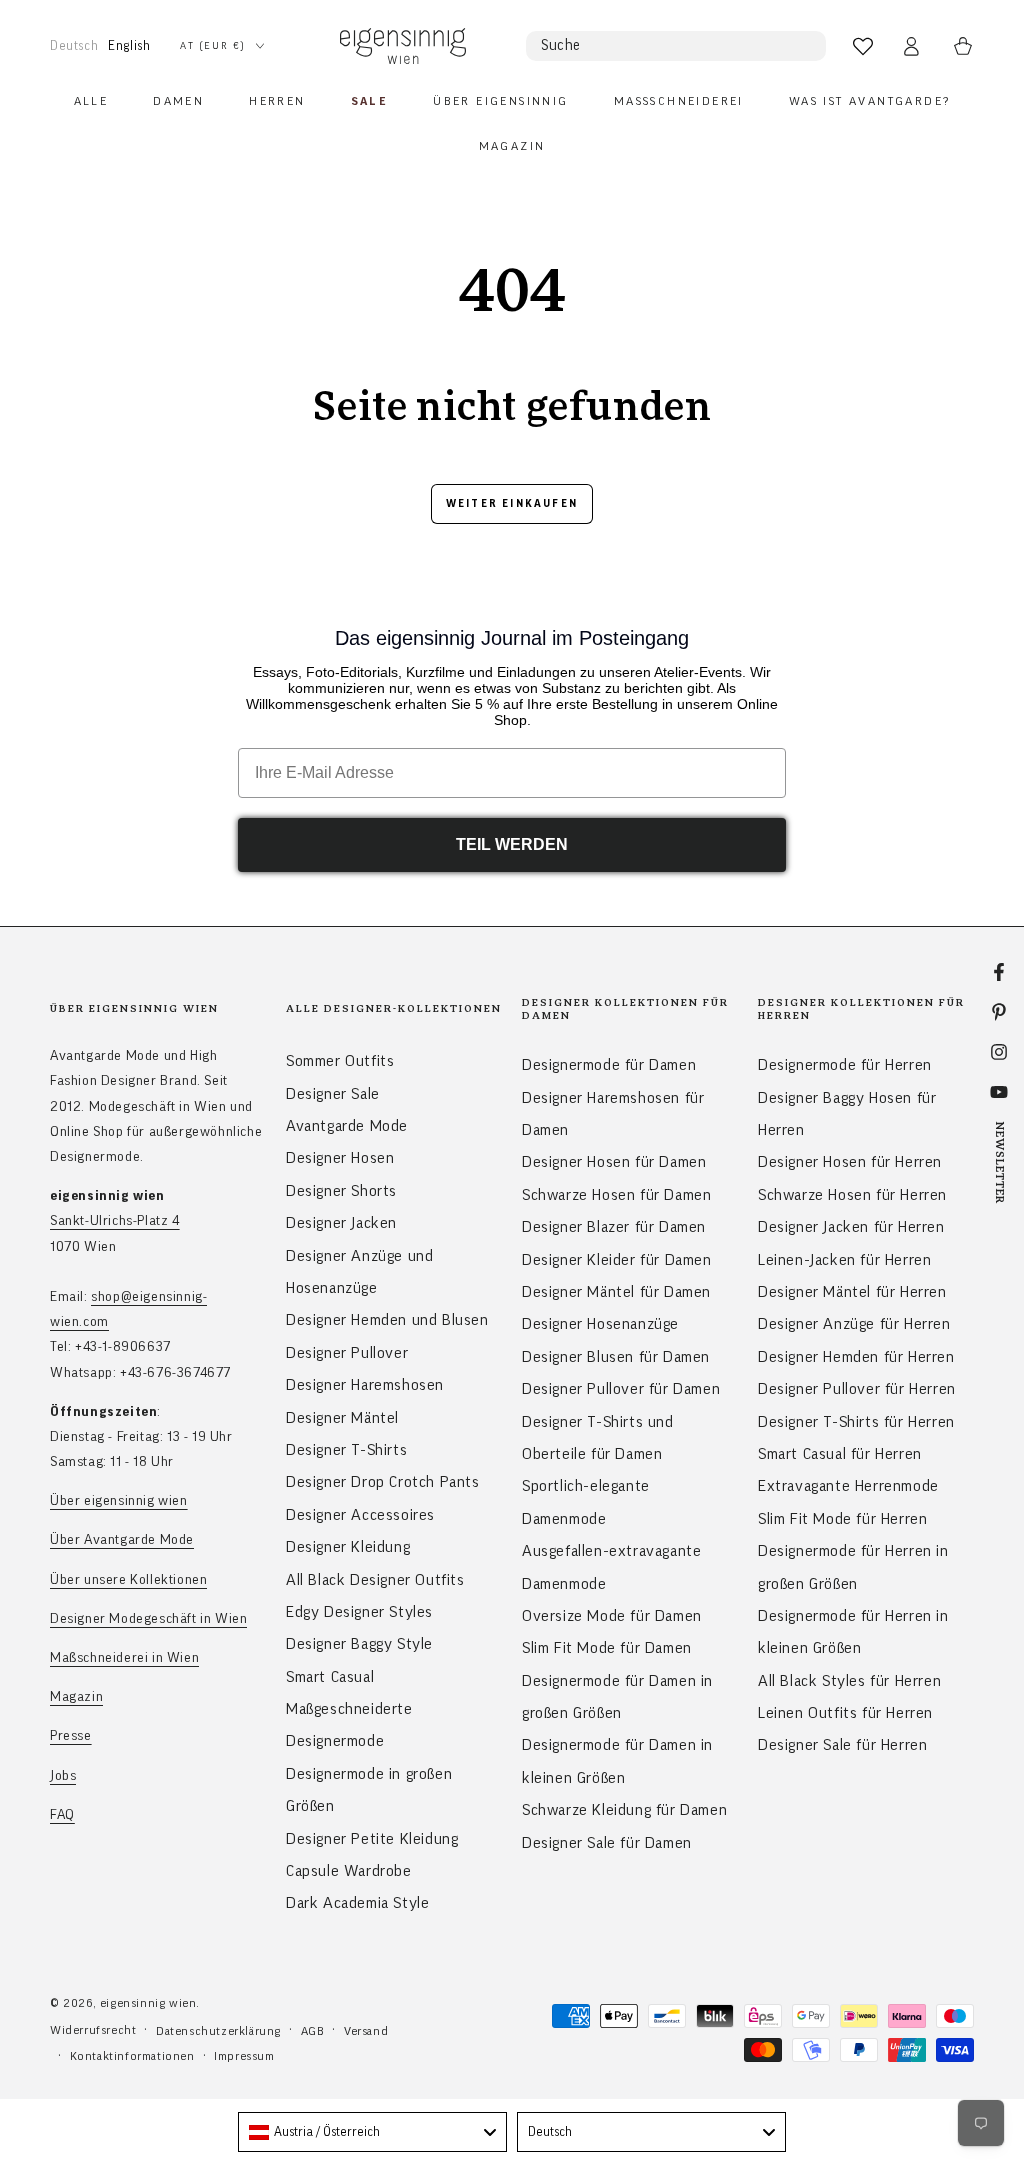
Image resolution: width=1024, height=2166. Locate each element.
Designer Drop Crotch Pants (383, 1482)
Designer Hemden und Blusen (387, 1320)
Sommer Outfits (340, 1061)
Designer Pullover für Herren (857, 1389)
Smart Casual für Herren (840, 1454)
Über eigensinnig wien (119, 1501)
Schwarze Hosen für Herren (852, 1195)
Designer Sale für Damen (607, 1843)
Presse (71, 1736)
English (129, 45)
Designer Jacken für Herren (851, 1227)
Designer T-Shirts (346, 1450)
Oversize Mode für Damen (612, 1616)
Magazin (76, 1697)
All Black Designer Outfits (375, 1580)
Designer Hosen (340, 1158)
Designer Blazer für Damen (614, 1227)
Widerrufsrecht (93, 2030)
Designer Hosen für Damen (614, 1162)
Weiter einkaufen (512, 503)
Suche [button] (561, 45)
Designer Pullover (347, 1353)
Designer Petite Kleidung (372, 1839)
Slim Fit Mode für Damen (607, 1648)
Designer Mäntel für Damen (616, 1292)
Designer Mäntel (342, 1418)
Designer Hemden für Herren (856, 1357)
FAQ (62, 1815)
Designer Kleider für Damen (617, 1260)
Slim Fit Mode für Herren (842, 1519)
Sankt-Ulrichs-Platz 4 (115, 1221)
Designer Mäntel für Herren (852, 1292)
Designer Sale (333, 1094)
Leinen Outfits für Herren (845, 1713)
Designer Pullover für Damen (621, 1389)
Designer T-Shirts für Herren (856, 1422)
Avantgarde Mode (347, 1126)
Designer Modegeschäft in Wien (148, 1619)
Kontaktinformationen (132, 2056)
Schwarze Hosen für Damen (616, 1195)
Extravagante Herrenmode (848, 1486)
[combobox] (372, 2132)
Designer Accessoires (360, 1515)
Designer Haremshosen (365, 1385)
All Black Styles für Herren (849, 1681)
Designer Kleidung (348, 1547)
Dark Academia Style (357, 1903)
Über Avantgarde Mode (122, 1540)
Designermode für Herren (845, 1065)
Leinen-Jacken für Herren (844, 1260)
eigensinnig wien (148, 2003)
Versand (366, 2031)
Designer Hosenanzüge (600, 1324)
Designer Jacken (341, 1223)
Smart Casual (330, 1677)
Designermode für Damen (609, 1065)
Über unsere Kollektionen (128, 1580)
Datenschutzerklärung (218, 2031)
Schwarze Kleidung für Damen (624, 1810)
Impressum (244, 2056)
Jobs (63, 1776)
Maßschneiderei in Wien (124, 1658)
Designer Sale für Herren (842, 1745)
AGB (313, 2031)
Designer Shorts (341, 1191)
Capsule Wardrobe (349, 1871)
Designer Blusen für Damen (616, 1357)
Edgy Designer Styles (359, 1612)
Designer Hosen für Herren (850, 1162)
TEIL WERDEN (512, 844)
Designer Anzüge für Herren (854, 1324)
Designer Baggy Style (359, 1644)
